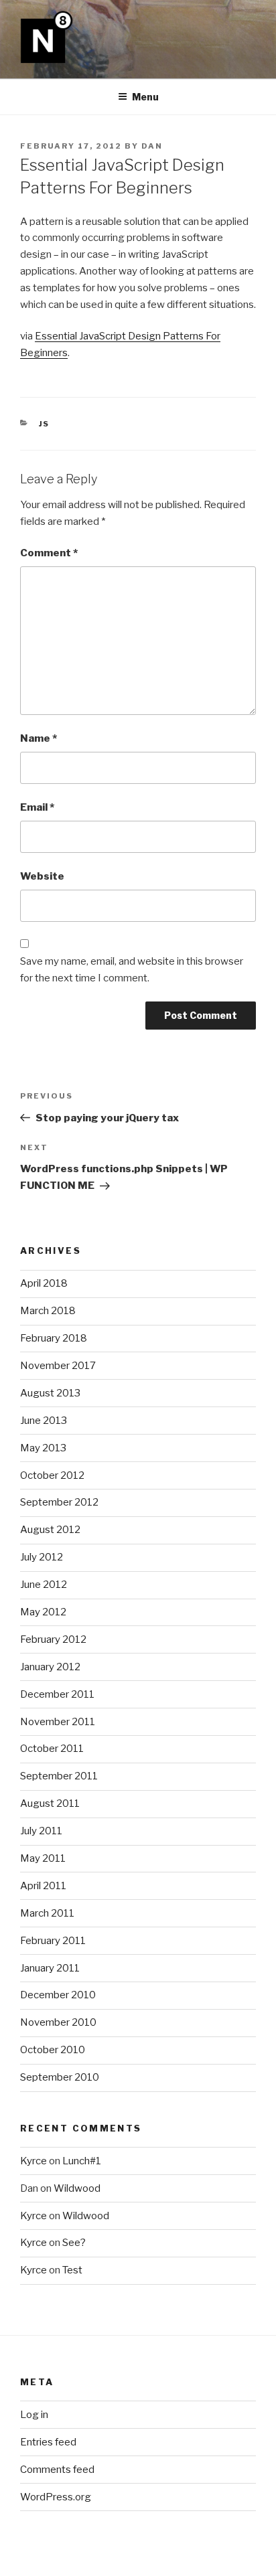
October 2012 (52, 1475)
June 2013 (44, 1421)
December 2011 (57, 1694)
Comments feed (57, 2470)
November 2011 (58, 1722)
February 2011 (53, 1941)
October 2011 (52, 1749)
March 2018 (48, 1311)
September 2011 (59, 1776)
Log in (34, 2415)
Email (37, 807)
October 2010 (53, 2050)
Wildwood (77, 2188)
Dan (152, 146)
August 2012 (50, 1530)
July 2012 (42, 1557)
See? (74, 2243)
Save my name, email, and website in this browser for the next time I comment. (132, 970)
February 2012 (53, 1639)
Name (39, 738)
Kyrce (33, 2161)
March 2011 (47, 1913)
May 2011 (43, 1858)
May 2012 (43, 1612)
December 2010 (58, 1995)
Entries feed (48, 2442)
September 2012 (59, 1502)
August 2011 (50, 1803)
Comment (49, 553)
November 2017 (58, 1366)
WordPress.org (56, 2497)
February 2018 (54, 1338)
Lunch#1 (82, 2161)
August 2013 (50, 1393)
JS (45, 424)
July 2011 (41, 1831)
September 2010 (60, 2077)
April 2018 (44, 1283)
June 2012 (44, 1585)
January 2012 (50, 1667)
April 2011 (43, 1886)
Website (42, 876)
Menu (145, 97)
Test (72, 2270)
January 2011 (50, 1968)
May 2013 (43, 1448)
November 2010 (58, 2022)
